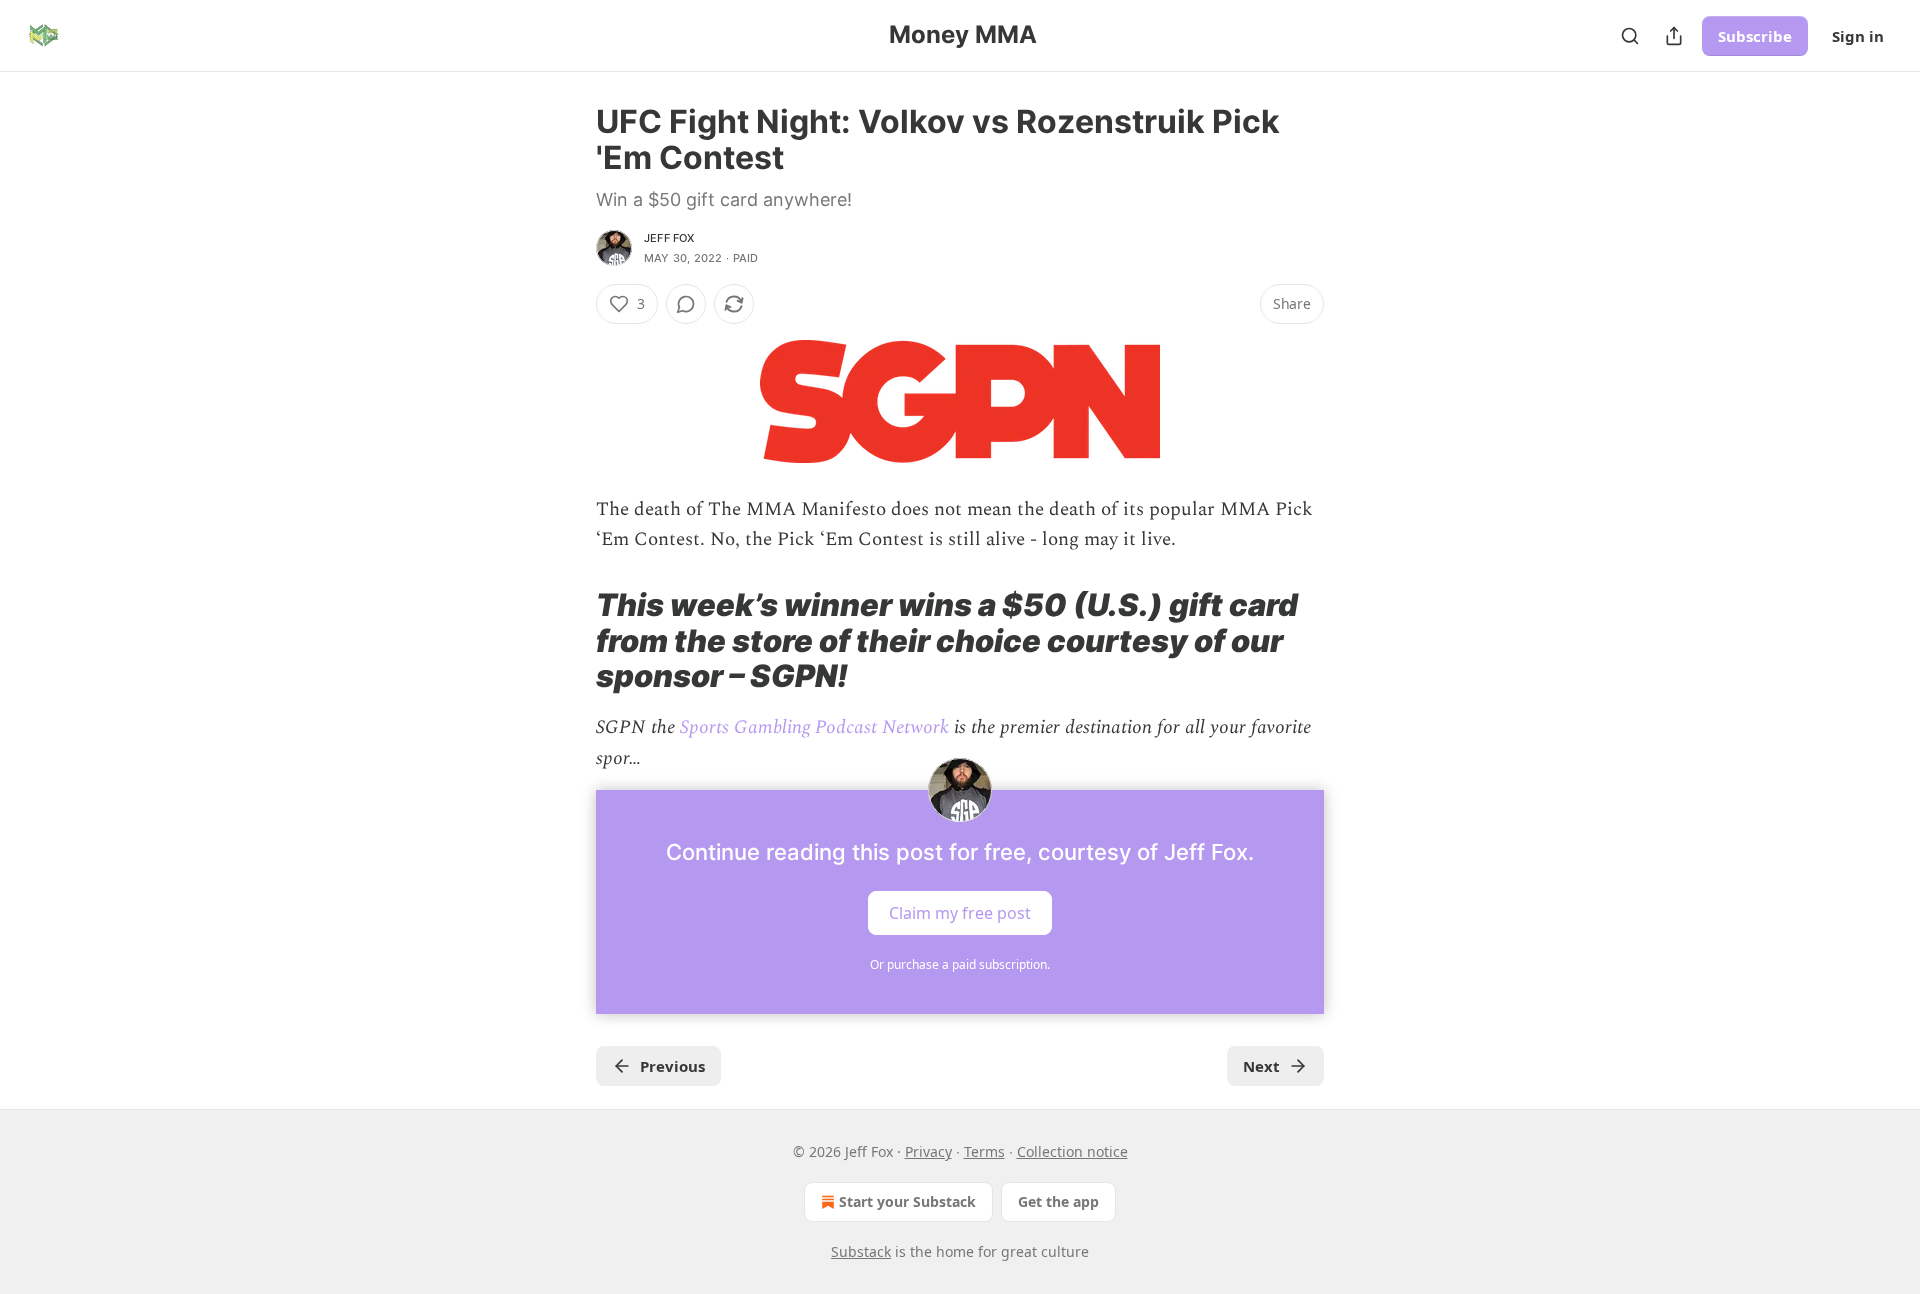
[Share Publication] (1674, 36)
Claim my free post (960, 913)
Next (1261, 1066)
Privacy (928, 1151)
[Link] (568, 640)
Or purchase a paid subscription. (960, 964)
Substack (861, 1251)
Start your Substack (907, 1201)
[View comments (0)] (686, 304)
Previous (672, 1066)
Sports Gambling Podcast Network (814, 727)
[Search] (1630, 36)
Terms (984, 1151)
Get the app (1058, 1201)
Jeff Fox (669, 238)
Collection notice (1072, 1151)
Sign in (1858, 36)
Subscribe (1755, 36)
